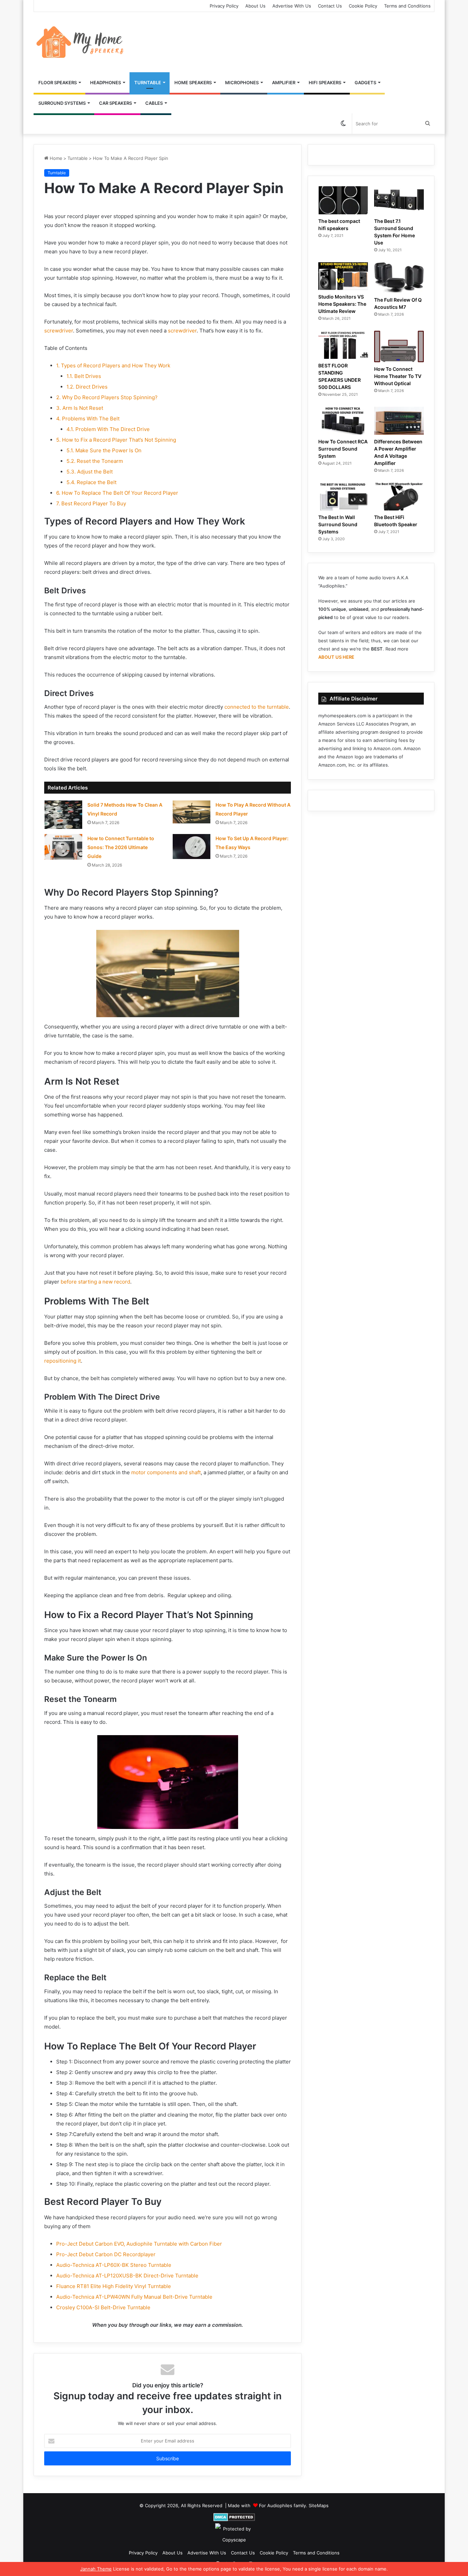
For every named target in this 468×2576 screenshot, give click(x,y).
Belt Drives (84, 376)
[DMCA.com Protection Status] (234, 2517)
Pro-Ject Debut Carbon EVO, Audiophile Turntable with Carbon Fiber (139, 2244)
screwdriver (59, 331)
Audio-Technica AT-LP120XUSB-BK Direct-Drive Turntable (127, 2276)
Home (55, 158)
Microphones (242, 83)
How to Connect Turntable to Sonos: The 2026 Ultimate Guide (121, 847)
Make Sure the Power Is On (104, 450)
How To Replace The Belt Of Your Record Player (117, 493)
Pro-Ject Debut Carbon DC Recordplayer (106, 2254)
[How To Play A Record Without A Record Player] (192, 812)
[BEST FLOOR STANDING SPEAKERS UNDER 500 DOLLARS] (343, 345)
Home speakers (193, 83)
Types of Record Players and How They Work (113, 365)
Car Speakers (115, 103)
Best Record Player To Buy (91, 503)
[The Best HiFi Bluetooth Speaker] (399, 497)
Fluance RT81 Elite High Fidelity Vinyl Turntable (114, 2286)
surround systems (62, 103)
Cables (154, 103)
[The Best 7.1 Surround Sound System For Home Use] (399, 200)
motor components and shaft (166, 1472)
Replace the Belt (91, 482)
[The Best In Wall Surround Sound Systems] (343, 497)
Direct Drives (87, 387)
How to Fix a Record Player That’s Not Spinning (116, 440)
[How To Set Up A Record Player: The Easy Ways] (192, 847)
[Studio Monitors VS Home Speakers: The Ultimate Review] (343, 276)
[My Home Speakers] (81, 42)
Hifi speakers (325, 83)
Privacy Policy (224, 6)
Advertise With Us (292, 6)
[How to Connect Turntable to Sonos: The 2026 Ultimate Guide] (63, 847)
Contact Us (330, 6)
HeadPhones (106, 83)
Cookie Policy (363, 6)
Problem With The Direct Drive (108, 429)
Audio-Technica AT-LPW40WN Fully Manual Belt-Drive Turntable (134, 2297)
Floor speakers (58, 83)
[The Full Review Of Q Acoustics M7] (399, 278)
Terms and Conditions (407, 6)
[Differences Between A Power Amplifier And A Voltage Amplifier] (399, 421)
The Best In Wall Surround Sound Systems (338, 524)
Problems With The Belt (88, 419)
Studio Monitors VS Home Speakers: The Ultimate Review (342, 304)
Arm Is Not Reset (80, 408)
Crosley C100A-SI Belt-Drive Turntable (103, 2307)
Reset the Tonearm (95, 461)
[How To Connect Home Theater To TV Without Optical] (399, 346)
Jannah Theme (96, 2569)
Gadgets (365, 83)
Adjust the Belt (90, 472)
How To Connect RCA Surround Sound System (343, 449)
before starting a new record (95, 1282)
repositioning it (63, 1361)
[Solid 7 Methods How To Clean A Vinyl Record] (63, 815)
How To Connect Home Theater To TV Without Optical (398, 376)
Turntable (148, 83)
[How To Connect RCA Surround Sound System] (343, 421)
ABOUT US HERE (336, 657)
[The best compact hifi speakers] (343, 200)
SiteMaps (319, 2505)
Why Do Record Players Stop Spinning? (107, 397)
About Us (255, 6)
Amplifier (284, 83)
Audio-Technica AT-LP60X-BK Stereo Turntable (114, 2265)
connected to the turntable (257, 707)
